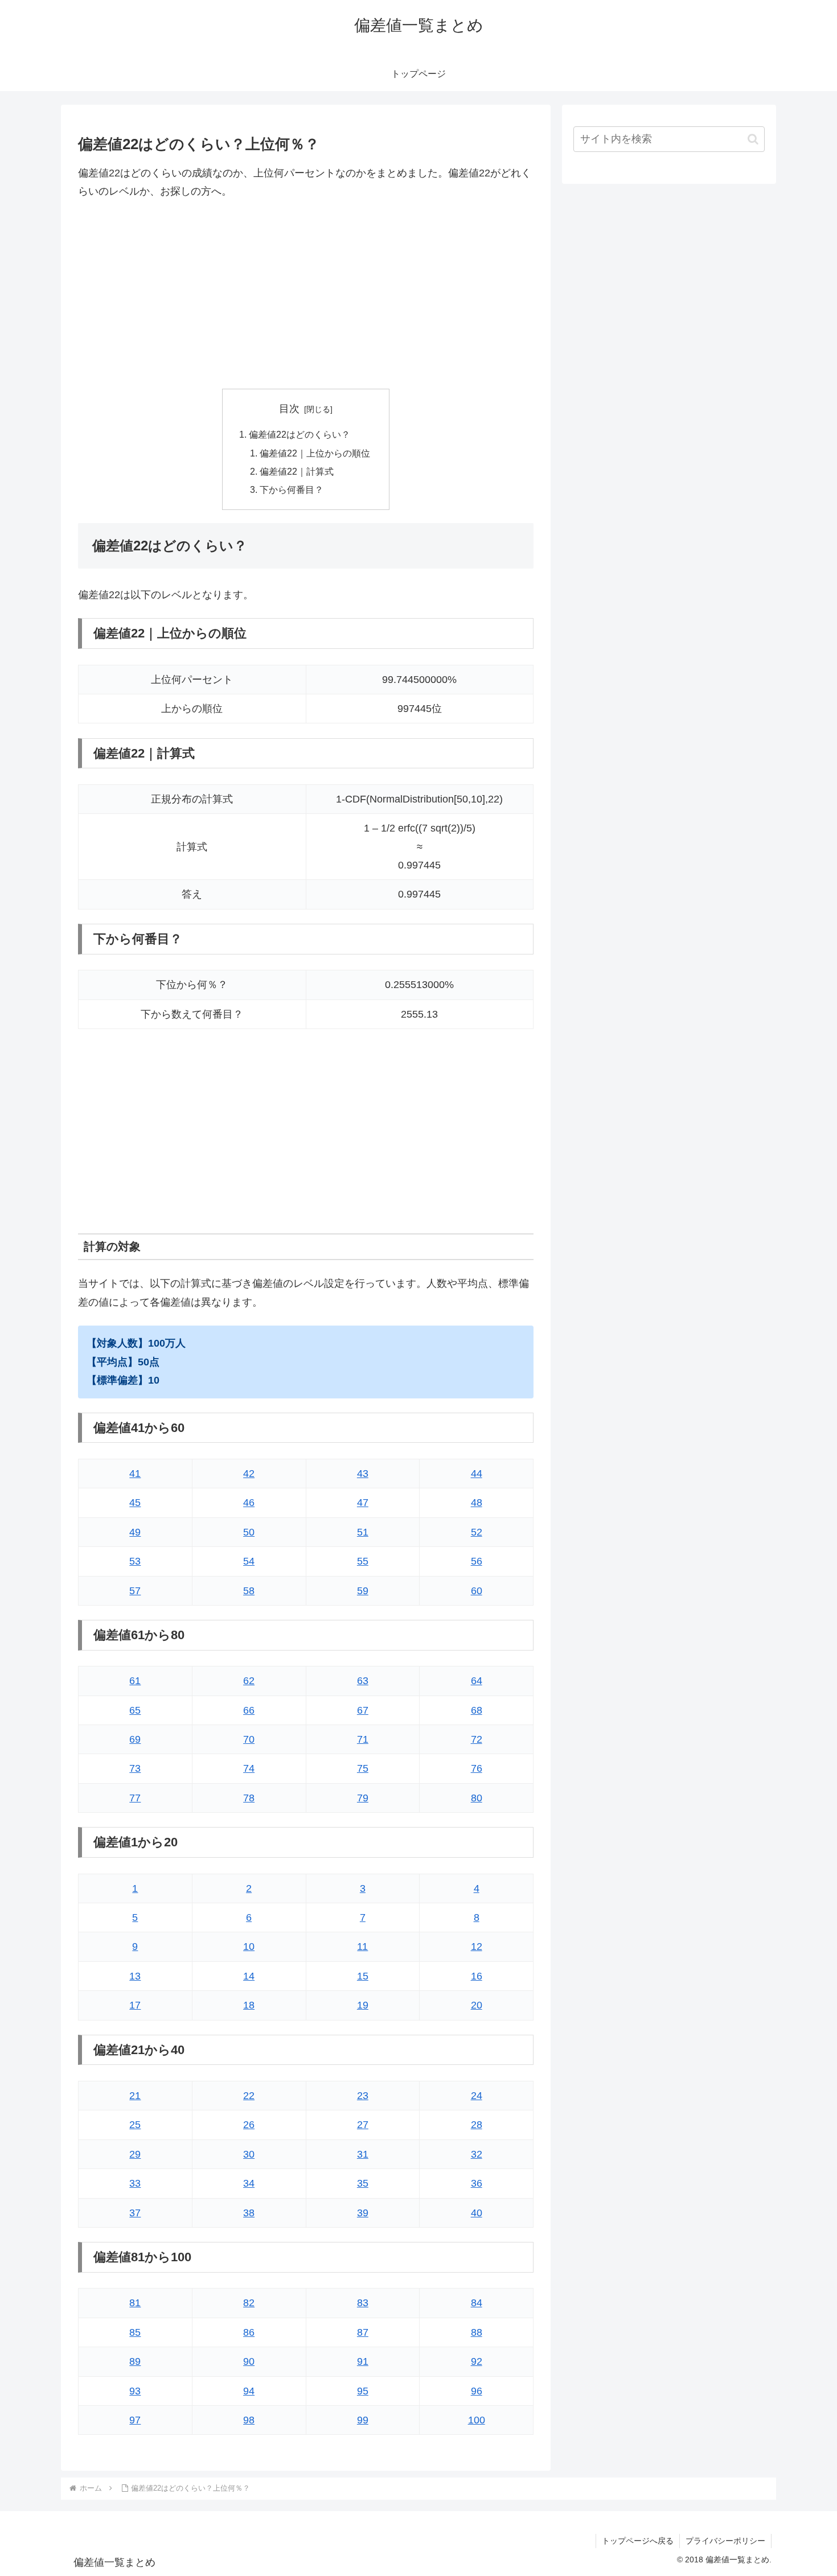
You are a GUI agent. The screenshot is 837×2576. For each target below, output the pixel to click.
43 (363, 1474)
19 (363, 2005)
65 (135, 1710)
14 (249, 1976)
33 (135, 2183)
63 (363, 1681)
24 (477, 2096)
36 (477, 2183)
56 (477, 1561)
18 (249, 2005)
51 (363, 1532)
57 (135, 1591)
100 (477, 2420)
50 (249, 1532)
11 (362, 1947)
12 (477, 1947)
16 (477, 1976)
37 (135, 2213)
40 (477, 2213)
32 (477, 2154)
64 (477, 1681)
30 (249, 2154)
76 (477, 1768)
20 (477, 2005)
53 (135, 1561)
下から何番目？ (292, 489)
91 (363, 2361)
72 (477, 1739)
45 (135, 1503)
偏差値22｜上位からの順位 (315, 453)
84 (477, 2303)
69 (135, 1739)
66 (249, 1710)
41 (135, 1474)
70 (249, 1739)
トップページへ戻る (638, 2541)
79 (363, 1798)
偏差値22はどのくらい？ (299, 434)
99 (363, 2420)
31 (363, 2154)
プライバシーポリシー (725, 2541)
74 (249, 1768)
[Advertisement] (306, 295)
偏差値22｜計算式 (297, 471)
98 (249, 2420)
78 (249, 1798)
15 (363, 1976)
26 (249, 2125)
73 (135, 1768)
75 (363, 1768)
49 (135, 1532)
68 (477, 1710)
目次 (289, 409)
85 (135, 2332)
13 (135, 1976)
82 (249, 2303)
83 (363, 2303)
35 (363, 2183)
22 (249, 2096)
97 (135, 2420)
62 (249, 1681)
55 (363, 1561)
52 (477, 1532)
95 (363, 2391)
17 (135, 2005)
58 (249, 1591)
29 (135, 2154)
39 (363, 2213)
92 (477, 2361)
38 (249, 2213)
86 (249, 2332)
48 (477, 1503)
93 (135, 2391)
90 (249, 2361)
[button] (753, 139)
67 (363, 1710)
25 (135, 2125)
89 (135, 2361)
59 (363, 1591)
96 (477, 2391)
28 (477, 2125)
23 (363, 2096)
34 (249, 2183)
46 (249, 1503)
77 (135, 1798)
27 (363, 2125)
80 (477, 1798)
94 (249, 2391)
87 (363, 2332)
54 (249, 1561)
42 (249, 1474)
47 (363, 1503)
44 (477, 1474)
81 (135, 2303)
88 (477, 2332)
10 (249, 1947)
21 (135, 2096)
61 (135, 1681)
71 (363, 1739)
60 (477, 1591)
